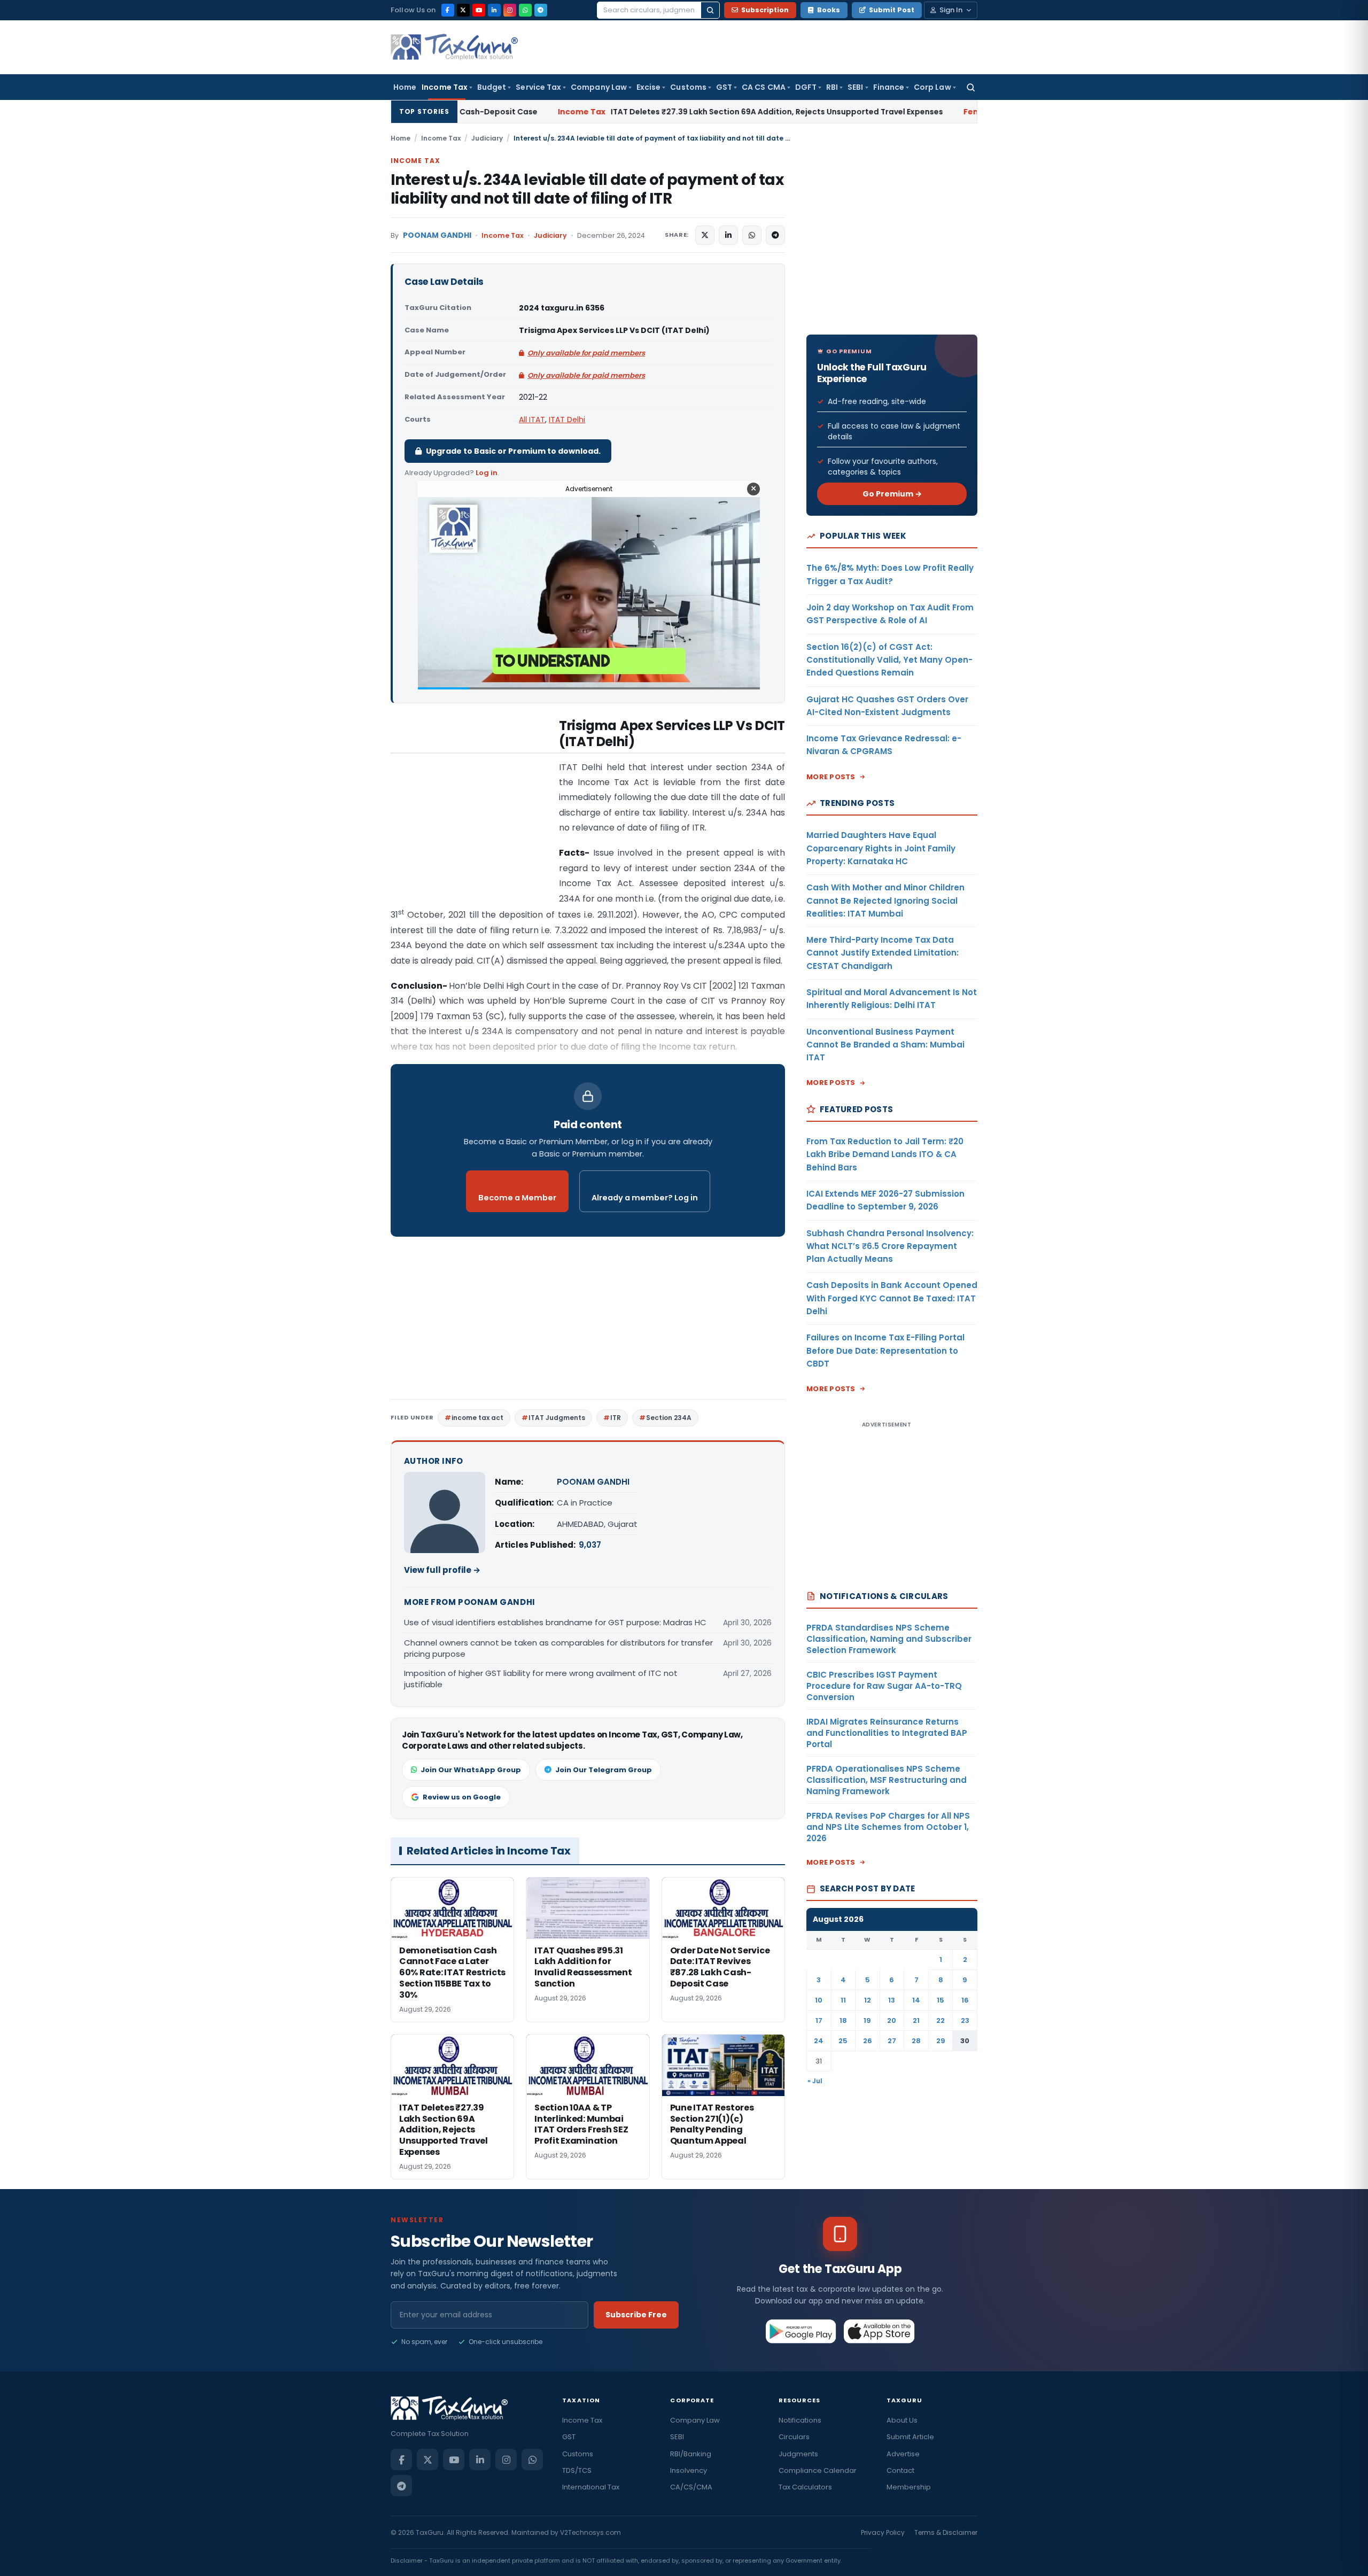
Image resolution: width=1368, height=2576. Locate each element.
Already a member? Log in (645, 1198)
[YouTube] (479, 10)
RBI (832, 87)
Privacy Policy (883, 2532)
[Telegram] (541, 10)
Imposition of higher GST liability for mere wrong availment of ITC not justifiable (541, 1679)
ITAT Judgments (557, 1418)
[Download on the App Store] (879, 2331)
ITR (616, 1418)
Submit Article (910, 2437)
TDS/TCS (577, 2470)
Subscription (765, 10)
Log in (487, 473)
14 (916, 2000)
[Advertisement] (471, 825)
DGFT (806, 87)
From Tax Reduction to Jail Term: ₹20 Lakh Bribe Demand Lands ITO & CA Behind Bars (885, 1154)
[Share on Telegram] (775, 235)
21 (916, 2020)
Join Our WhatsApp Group (471, 1770)
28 (916, 2041)
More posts (831, 777)
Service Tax (538, 87)
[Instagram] (510, 10)
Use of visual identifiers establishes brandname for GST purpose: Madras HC (555, 1622)
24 (819, 2041)
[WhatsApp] (525, 10)
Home (405, 87)
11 (843, 2000)
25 (843, 2041)
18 (843, 2020)
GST (724, 87)
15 (941, 2000)
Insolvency (689, 2470)
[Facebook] (448, 10)
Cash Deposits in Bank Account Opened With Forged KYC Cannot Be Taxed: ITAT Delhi (892, 1298)
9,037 (590, 1545)
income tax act (477, 1418)
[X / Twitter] (463, 10)
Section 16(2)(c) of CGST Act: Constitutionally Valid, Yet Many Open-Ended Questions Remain (889, 660)
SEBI (855, 87)
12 (868, 2000)
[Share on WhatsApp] (752, 235)
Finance (889, 87)
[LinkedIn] (494, 10)
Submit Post (892, 10)
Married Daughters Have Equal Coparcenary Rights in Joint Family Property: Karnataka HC (881, 848)
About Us (902, 2420)
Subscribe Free (636, 2315)
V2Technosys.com (590, 2532)
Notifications (800, 2420)
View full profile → (442, 1570)
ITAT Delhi (567, 420)
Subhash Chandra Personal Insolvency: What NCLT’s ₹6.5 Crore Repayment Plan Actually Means (890, 1246)
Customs (688, 87)
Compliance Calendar (818, 2470)
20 (892, 2020)
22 (941, 2020)
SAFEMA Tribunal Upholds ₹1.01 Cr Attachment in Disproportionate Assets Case (973, 112)
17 (819, 2020)
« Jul (815, 2081)
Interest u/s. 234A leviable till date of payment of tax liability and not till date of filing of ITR (587, 189)
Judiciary (487, 138)
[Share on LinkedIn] (728, 235)
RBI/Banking (691, 2454)
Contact (900, 2470)
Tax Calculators (805, 2487)
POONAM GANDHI (437, 235)
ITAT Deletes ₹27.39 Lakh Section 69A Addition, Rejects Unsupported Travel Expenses (582, 112)
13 (892, 2000)
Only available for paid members (586, 353)
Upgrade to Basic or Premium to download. (513, 451)
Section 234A (669, 1418)
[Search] (710, 10)
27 (892, 2041)
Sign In (951, 10)
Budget (492, 87)
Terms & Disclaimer (946, 2532)
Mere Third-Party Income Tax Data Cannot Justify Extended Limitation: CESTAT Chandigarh (883, 953)
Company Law (599, 87)
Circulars (794, 2437)
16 (965, 2000)
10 (819, 2000)
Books (829, 10)
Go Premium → (892, 494)
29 (941, 2041)
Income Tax (445, 87)
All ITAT (532, 420)
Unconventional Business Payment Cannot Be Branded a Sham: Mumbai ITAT (885, 1045)
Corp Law (932, 87)
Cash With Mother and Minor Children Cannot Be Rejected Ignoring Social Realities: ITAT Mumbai (885, 901)
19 (867, 2020)
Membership (909, 2487)
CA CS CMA (764, 87)
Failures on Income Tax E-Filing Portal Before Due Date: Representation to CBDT (885, 1351)
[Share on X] (705, 235)
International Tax (591, 2487)
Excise (648, 87)
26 (868, 2041)
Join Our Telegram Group (604, 1770)
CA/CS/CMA (691, 2487)
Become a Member (517, 1198)
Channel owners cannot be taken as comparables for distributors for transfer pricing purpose (558, 1648)
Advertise (903, 2454)
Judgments (798, 2454)
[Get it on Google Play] (801, 2331)
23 (965, 2020)
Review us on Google (462, 1797)
